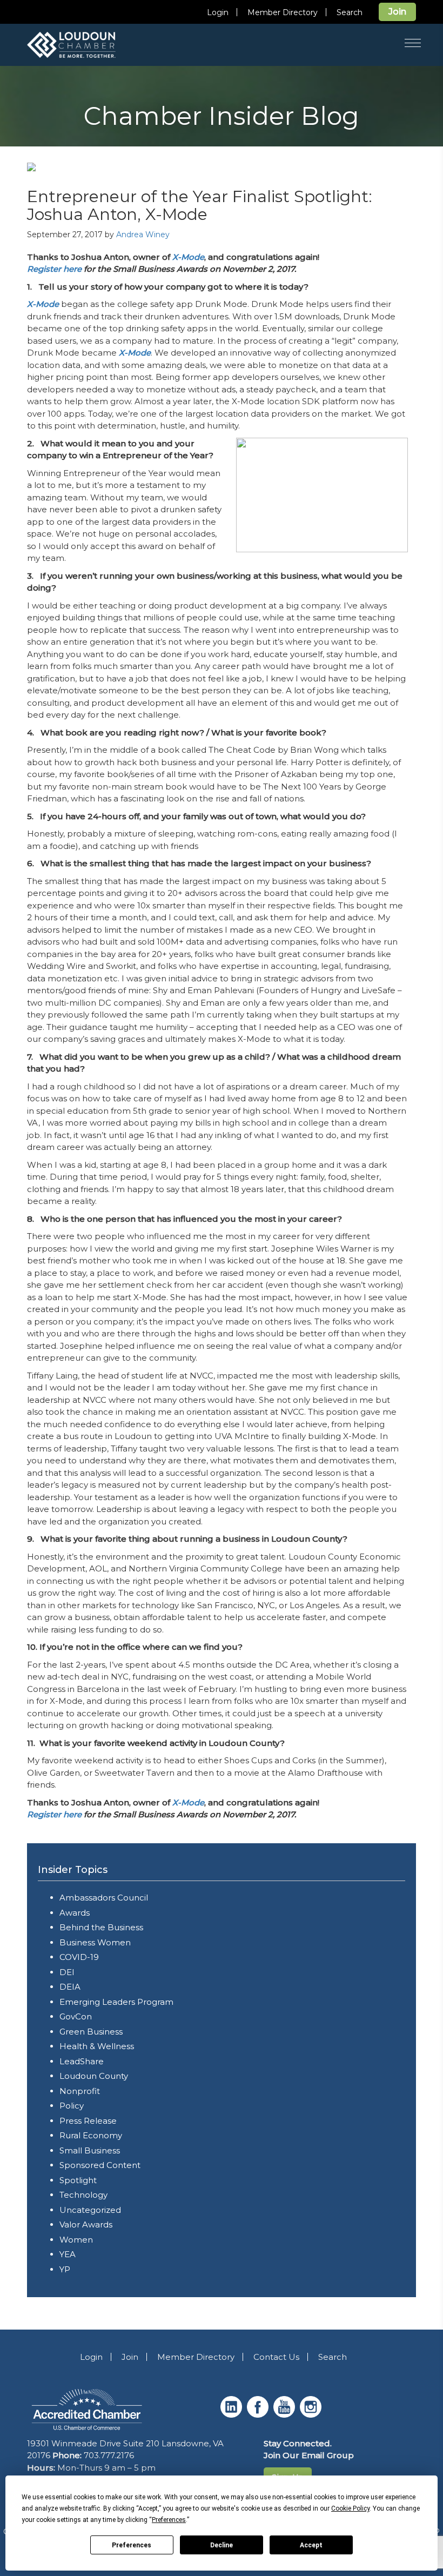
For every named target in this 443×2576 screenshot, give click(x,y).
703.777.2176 (109, 2455)
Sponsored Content (100, 2165)
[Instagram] (312, 2415)
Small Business (90, 2150)
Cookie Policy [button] (350, 2508)
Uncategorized (90, 2210)
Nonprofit (80, 2091)
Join (397, 12)
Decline (222, 2545)
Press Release (88, 2121)
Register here (54, 269)
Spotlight (78, 2180)
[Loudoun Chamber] (86, 45)
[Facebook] (259, 2415)
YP (65, 2269)
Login (218, 12)
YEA (68, 2254)
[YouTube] (286, 2415)
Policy (72, 2106)
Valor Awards (86, 2224)
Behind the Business (101, 1927)
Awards (75, 1913)
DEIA (70, 1987)
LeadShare (82, 2061)
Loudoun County (94, 2076)
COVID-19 (79, 1957)
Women (76, 2240)
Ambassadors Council (104, 1898)
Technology (83, 2195)
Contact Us (276, 2357)
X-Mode (188, 257)
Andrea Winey (143, 235)
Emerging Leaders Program (116, 2002)
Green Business (91, 2032)
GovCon (76, 2016)
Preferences (132, 2545)
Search (350, 12)
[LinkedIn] (233, 2415)
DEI (67, 1972)
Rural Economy (91, 2135)
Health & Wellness (97, 2046)
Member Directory (283, 12)
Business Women (95, 1942)
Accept (311, 2545)
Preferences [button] (169, 2520)
